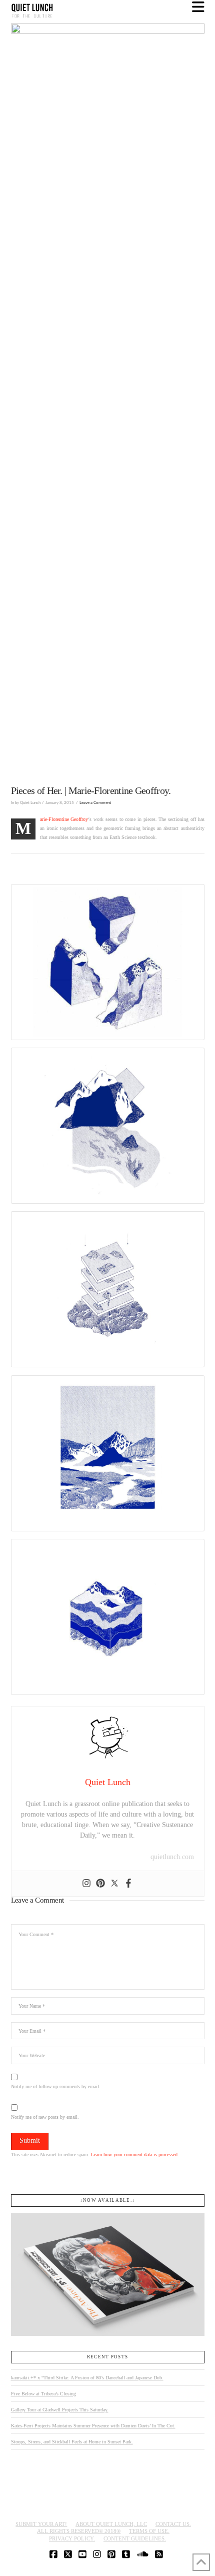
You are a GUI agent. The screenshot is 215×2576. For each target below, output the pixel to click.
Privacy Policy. (72, 2538)
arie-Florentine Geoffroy (64, 819)
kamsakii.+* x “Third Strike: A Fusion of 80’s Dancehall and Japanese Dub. (87, 2378)
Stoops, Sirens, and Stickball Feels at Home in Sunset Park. (72, 2442)
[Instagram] (86, 1884)
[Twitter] (114, 1884)
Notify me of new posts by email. (45, 2117)
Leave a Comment (95, 803)
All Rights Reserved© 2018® (79, 2531)
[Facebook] (128, 1884)
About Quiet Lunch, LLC (111, 2524)
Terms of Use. (149, 2531)
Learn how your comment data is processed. (135, 2155)
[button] (198, 7)
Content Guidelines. (135, 2538)
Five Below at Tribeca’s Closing (43, 2394)
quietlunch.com (172, 1857)
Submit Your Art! (41, 2524)
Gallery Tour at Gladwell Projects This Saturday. (60, 2410)
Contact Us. (173, 2524)
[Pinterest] (100, 1884)
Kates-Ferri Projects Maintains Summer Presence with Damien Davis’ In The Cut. (93, 2426)
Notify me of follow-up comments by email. (56, 2086)
